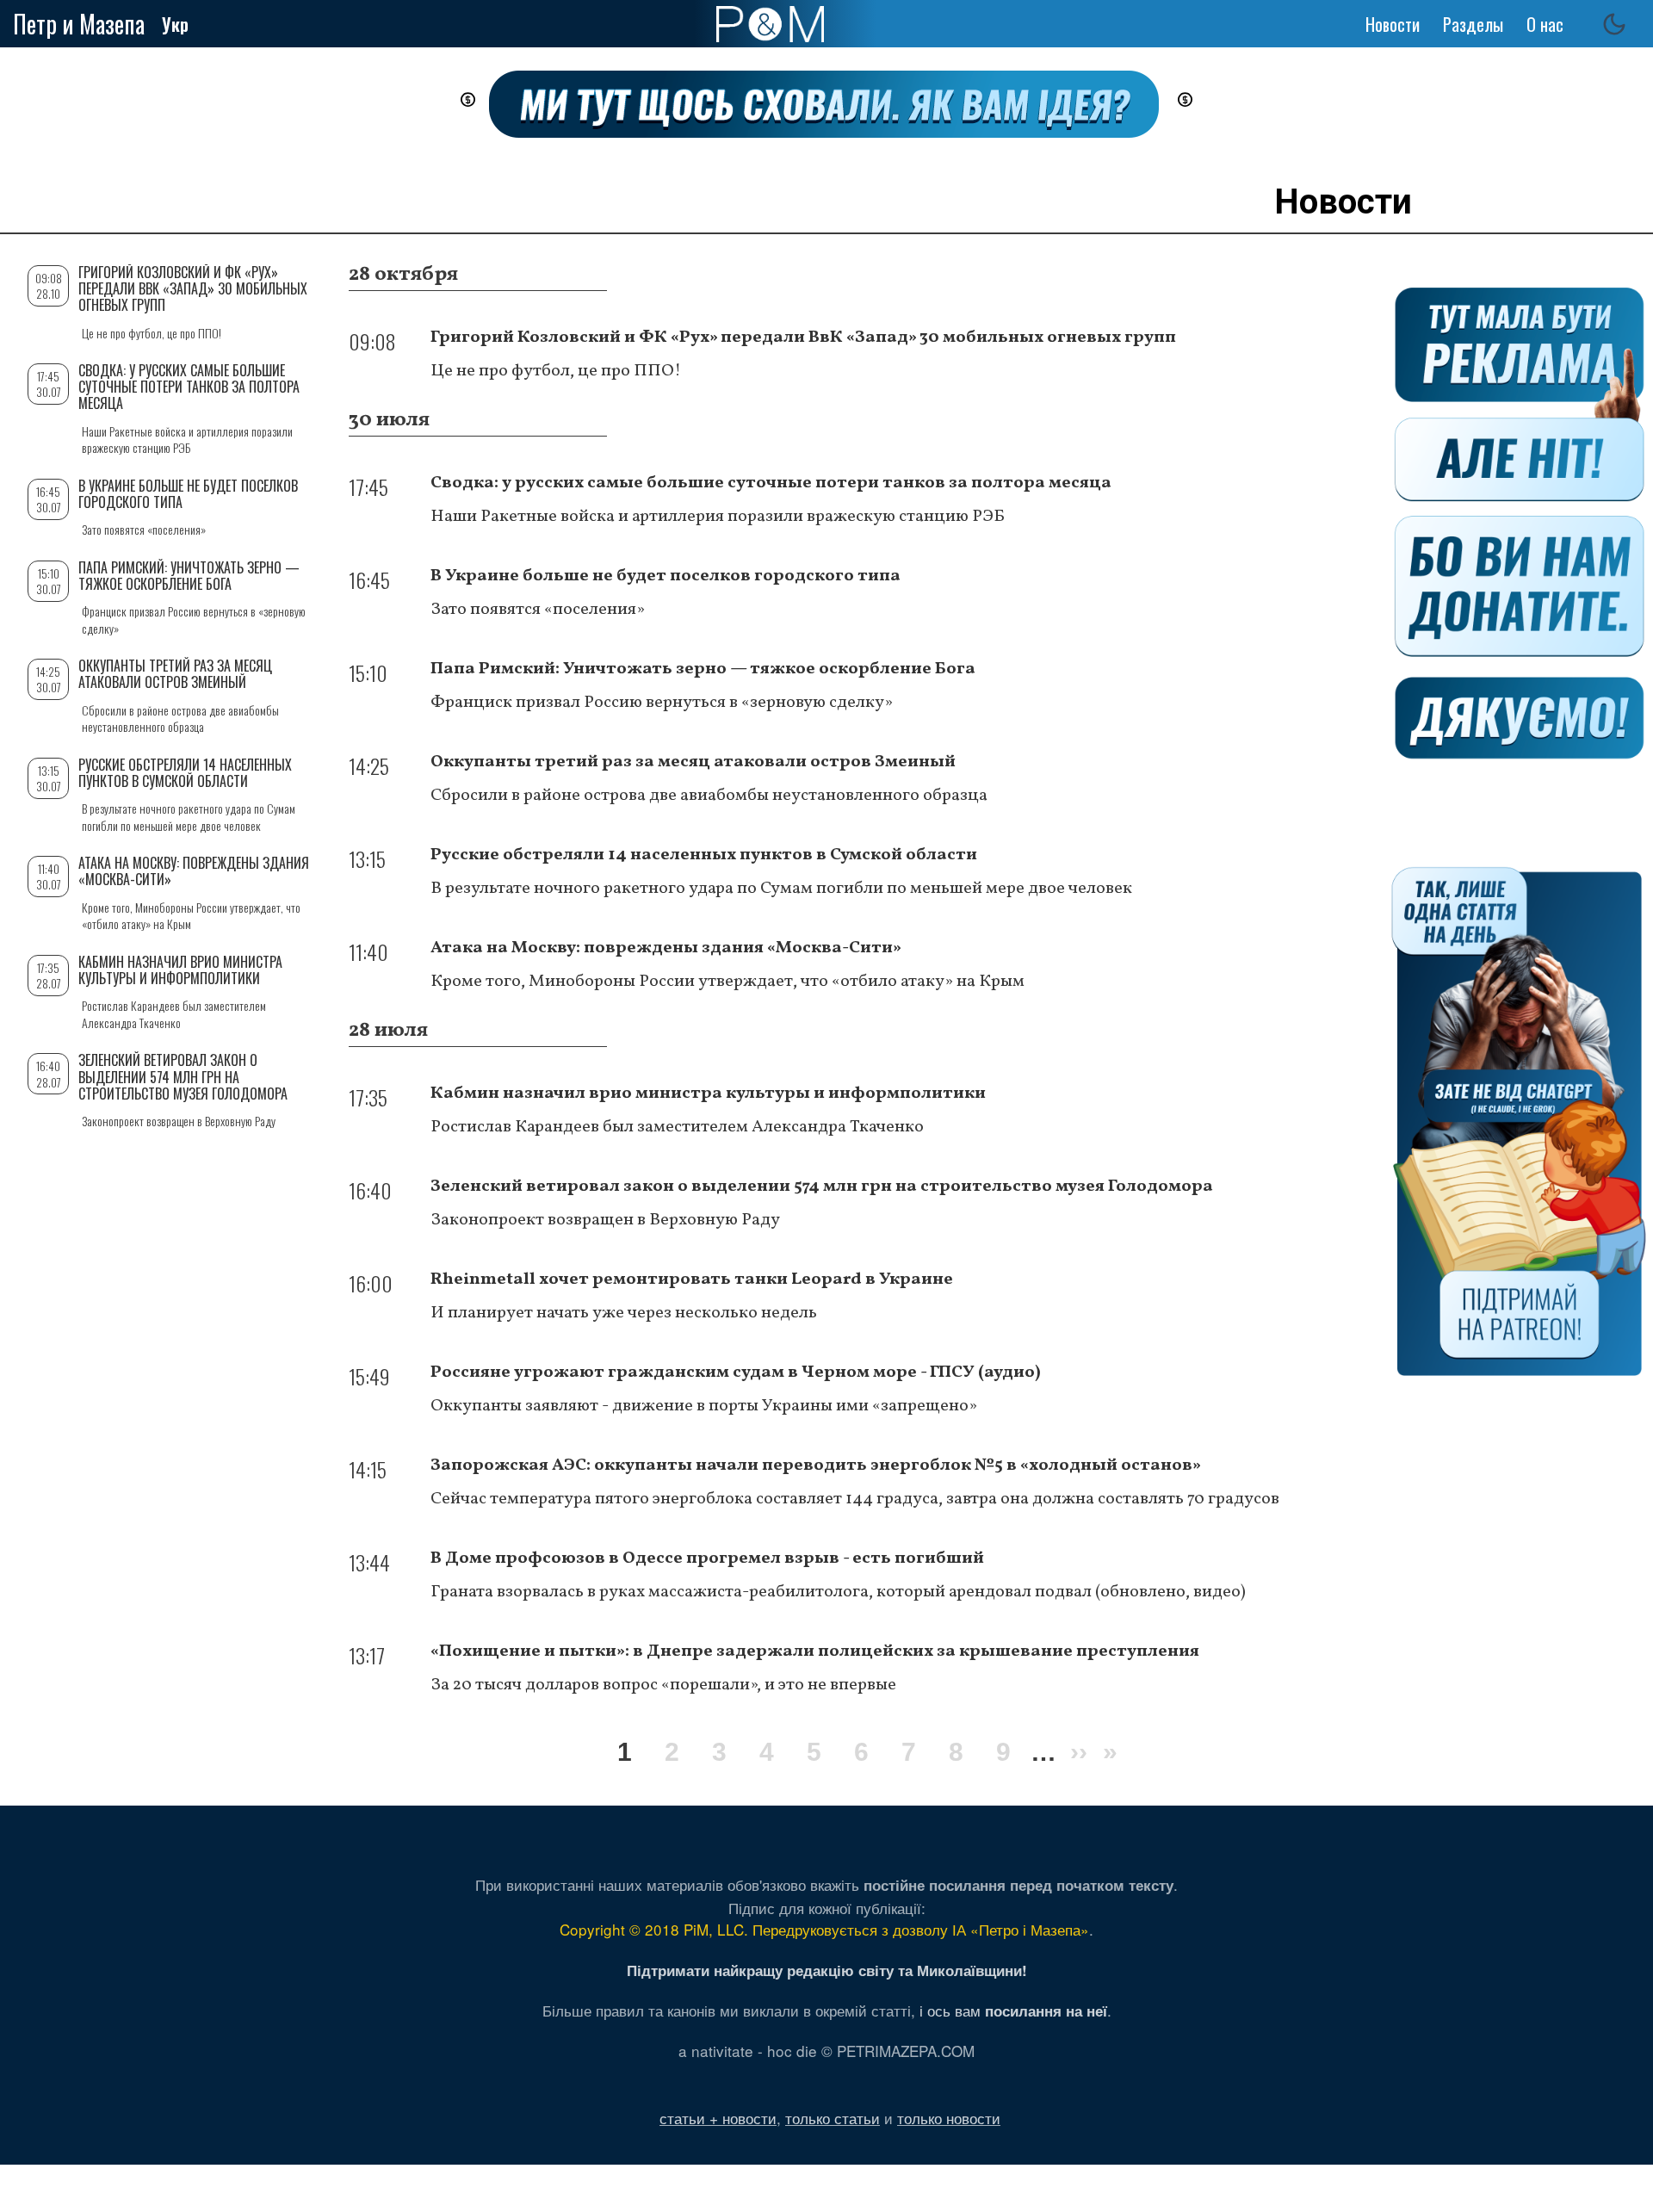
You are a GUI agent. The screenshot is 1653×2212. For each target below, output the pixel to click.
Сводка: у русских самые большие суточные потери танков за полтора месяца (771, 483)
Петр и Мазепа (79, 24)
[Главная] (770, 24)
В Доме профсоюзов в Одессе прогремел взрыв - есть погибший (707, 1558)
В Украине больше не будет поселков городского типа (666, 576)
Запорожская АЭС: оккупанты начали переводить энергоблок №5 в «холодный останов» (816, 1465)
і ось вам (1013, 2010)
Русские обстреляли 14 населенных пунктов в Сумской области (704, 855)
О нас (1545, 24)
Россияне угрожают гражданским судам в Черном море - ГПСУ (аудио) (736, 1372)
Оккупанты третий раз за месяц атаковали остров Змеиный (693, 762)
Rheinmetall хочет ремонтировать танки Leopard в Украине (692, 1279)
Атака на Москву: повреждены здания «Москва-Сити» (666, 948)
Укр (175, 24)
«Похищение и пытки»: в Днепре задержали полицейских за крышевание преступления (815, 1651)
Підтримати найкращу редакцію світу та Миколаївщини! (827, 1970)
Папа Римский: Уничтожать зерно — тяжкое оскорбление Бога (703, 669)
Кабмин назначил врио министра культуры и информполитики (708, 1094)
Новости (1393, 24)
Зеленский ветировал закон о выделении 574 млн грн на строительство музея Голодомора (822, 1187)
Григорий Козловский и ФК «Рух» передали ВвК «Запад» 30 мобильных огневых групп (803, 338)
